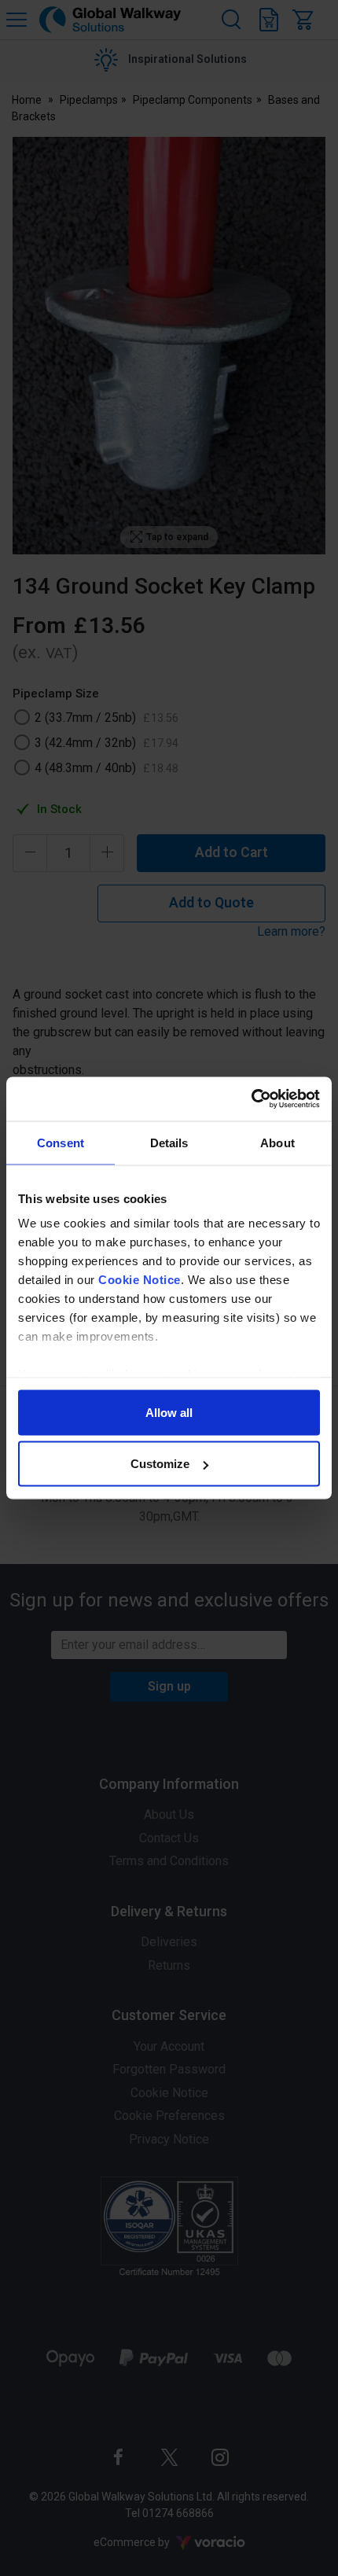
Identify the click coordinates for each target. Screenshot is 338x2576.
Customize (160, 1464)
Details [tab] (169, 1142)
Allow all (169, 1412)
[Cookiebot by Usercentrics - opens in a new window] (251, 1099)
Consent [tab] (61, 1142)
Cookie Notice (140, 1280)
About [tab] (277, 1142)
